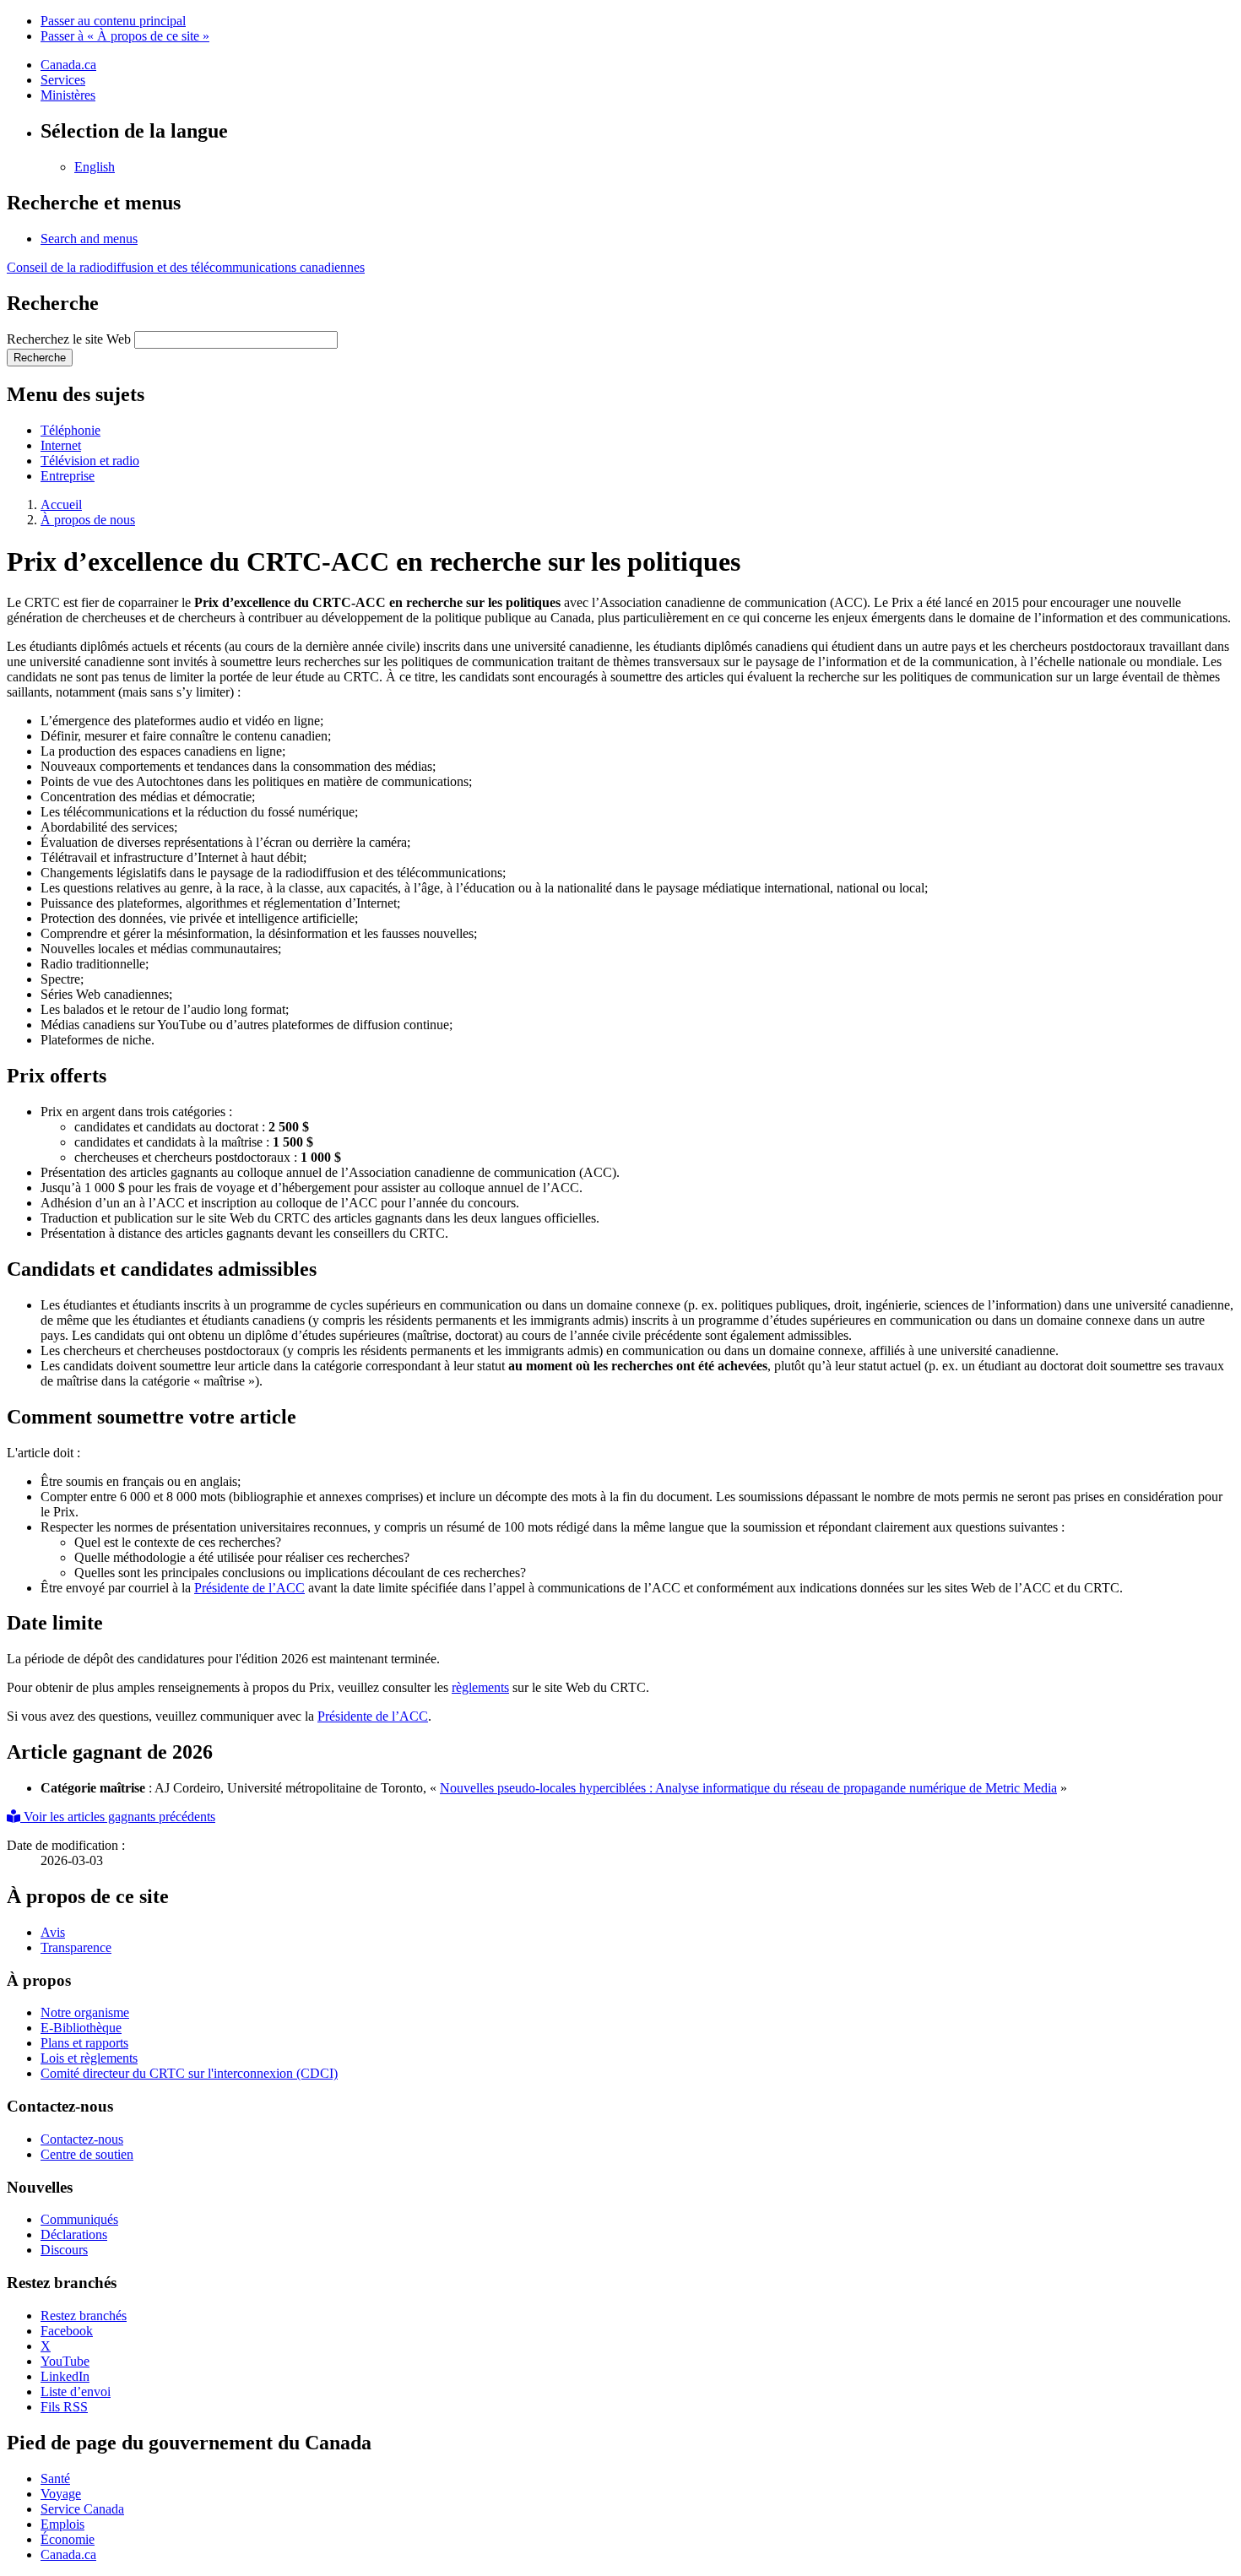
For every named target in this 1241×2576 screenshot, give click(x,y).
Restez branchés (84, 2316)
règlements (480, 1687)
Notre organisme (85, 2012)
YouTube (65, 2361)
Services (63, 80)
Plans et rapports (84, 2043)
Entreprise (68, 476)
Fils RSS (64, 2407)
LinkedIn (65, 2376)
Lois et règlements (89, 2058)
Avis (53, 1932)
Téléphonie (70, 430)
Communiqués (79, 2219)
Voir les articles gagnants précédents (118, 1817)
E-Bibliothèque (81, 2028)
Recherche (40, 358)
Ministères (68, 95)
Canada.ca (68, 65)
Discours (64, 2250)
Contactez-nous (82, 2139)
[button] (89, 239)
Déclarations (74, 2234)
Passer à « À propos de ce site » (125, 36)
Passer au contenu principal (113, 21)
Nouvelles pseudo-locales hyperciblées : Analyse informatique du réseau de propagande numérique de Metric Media (748, 1788)
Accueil (61, 504)
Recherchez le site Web (69, 339)
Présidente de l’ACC (249, 1588)
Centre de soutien (87, 2154)
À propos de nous (88, 520)
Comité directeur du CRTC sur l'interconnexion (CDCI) (189, 2073)
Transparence (76, 1947)
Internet (61, 445)
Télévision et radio (90, 461)
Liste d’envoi (76, 2392)
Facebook (67, 2331)
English (95, 167)
